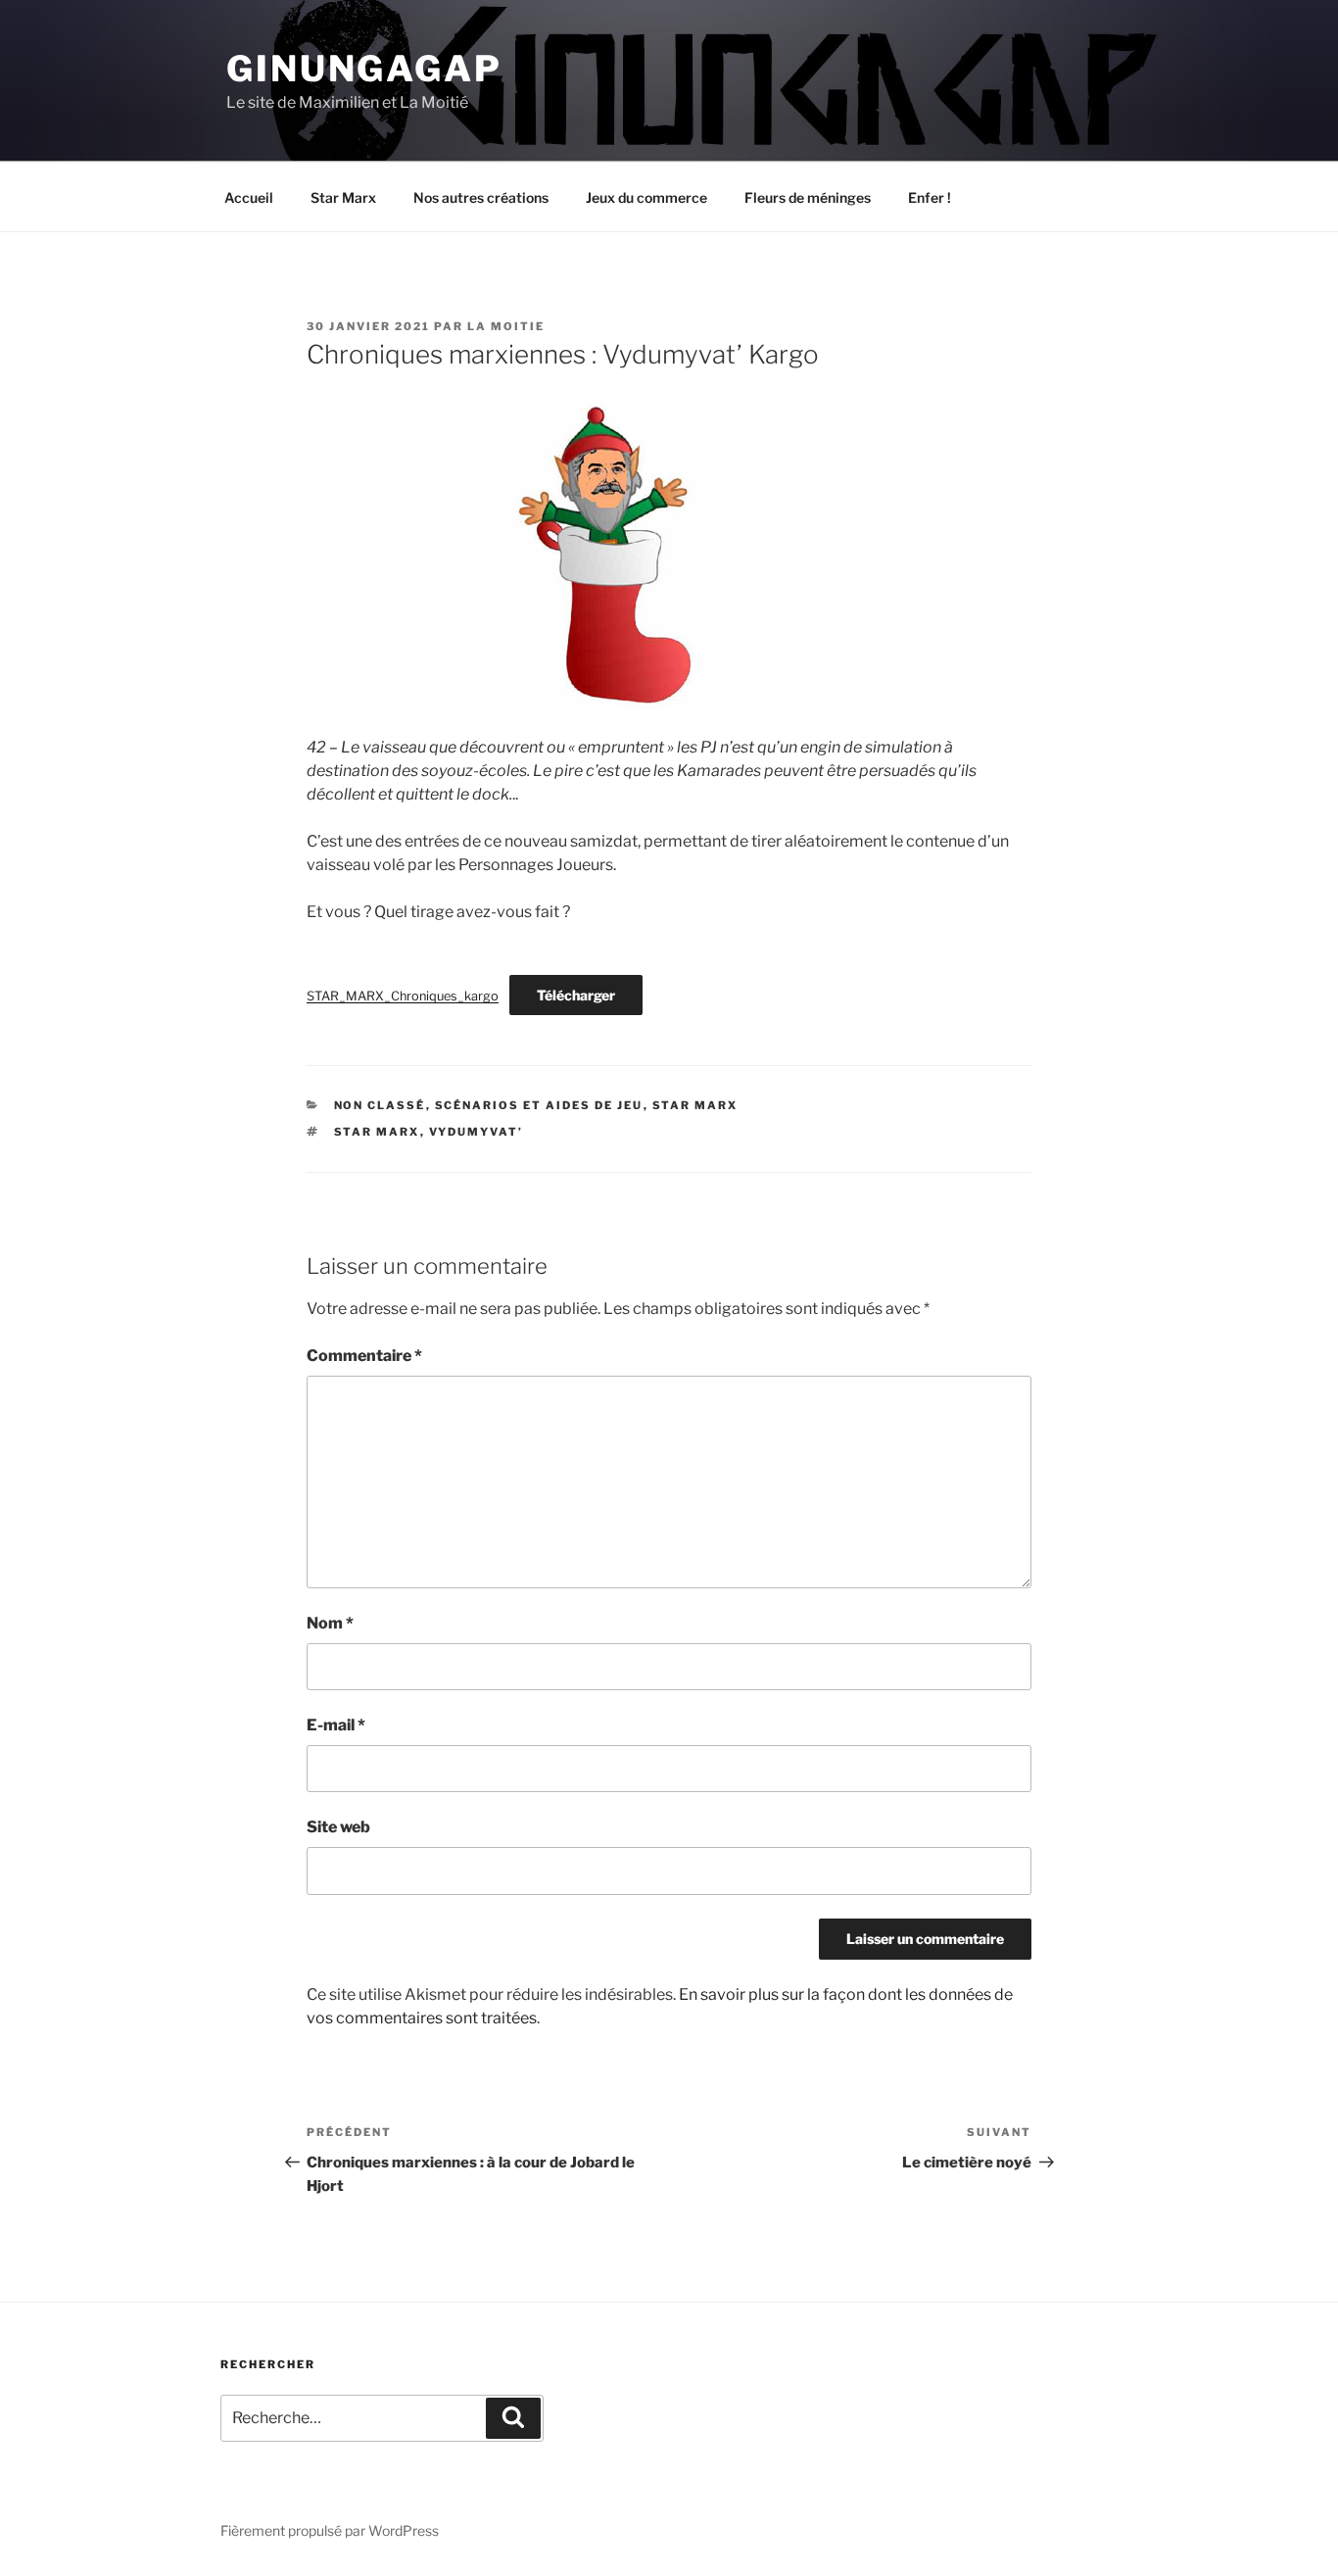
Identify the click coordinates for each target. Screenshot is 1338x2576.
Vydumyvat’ (477, 1132)
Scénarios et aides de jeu (539, 1105)
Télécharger (576, 995)
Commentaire (364, 1356)
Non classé (380, 1105)
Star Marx (343, 197)
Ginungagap (364, 69)
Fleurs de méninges (808, 197)
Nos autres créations (481, 197)
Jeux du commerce (646, 197)
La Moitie (506, 326)
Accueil (249, 197)
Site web (338, 1827)
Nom (330, 1623)
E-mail (336, 1725)
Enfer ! (930, 197)
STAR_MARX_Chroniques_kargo (403, 996)
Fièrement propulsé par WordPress (330, 2530)
